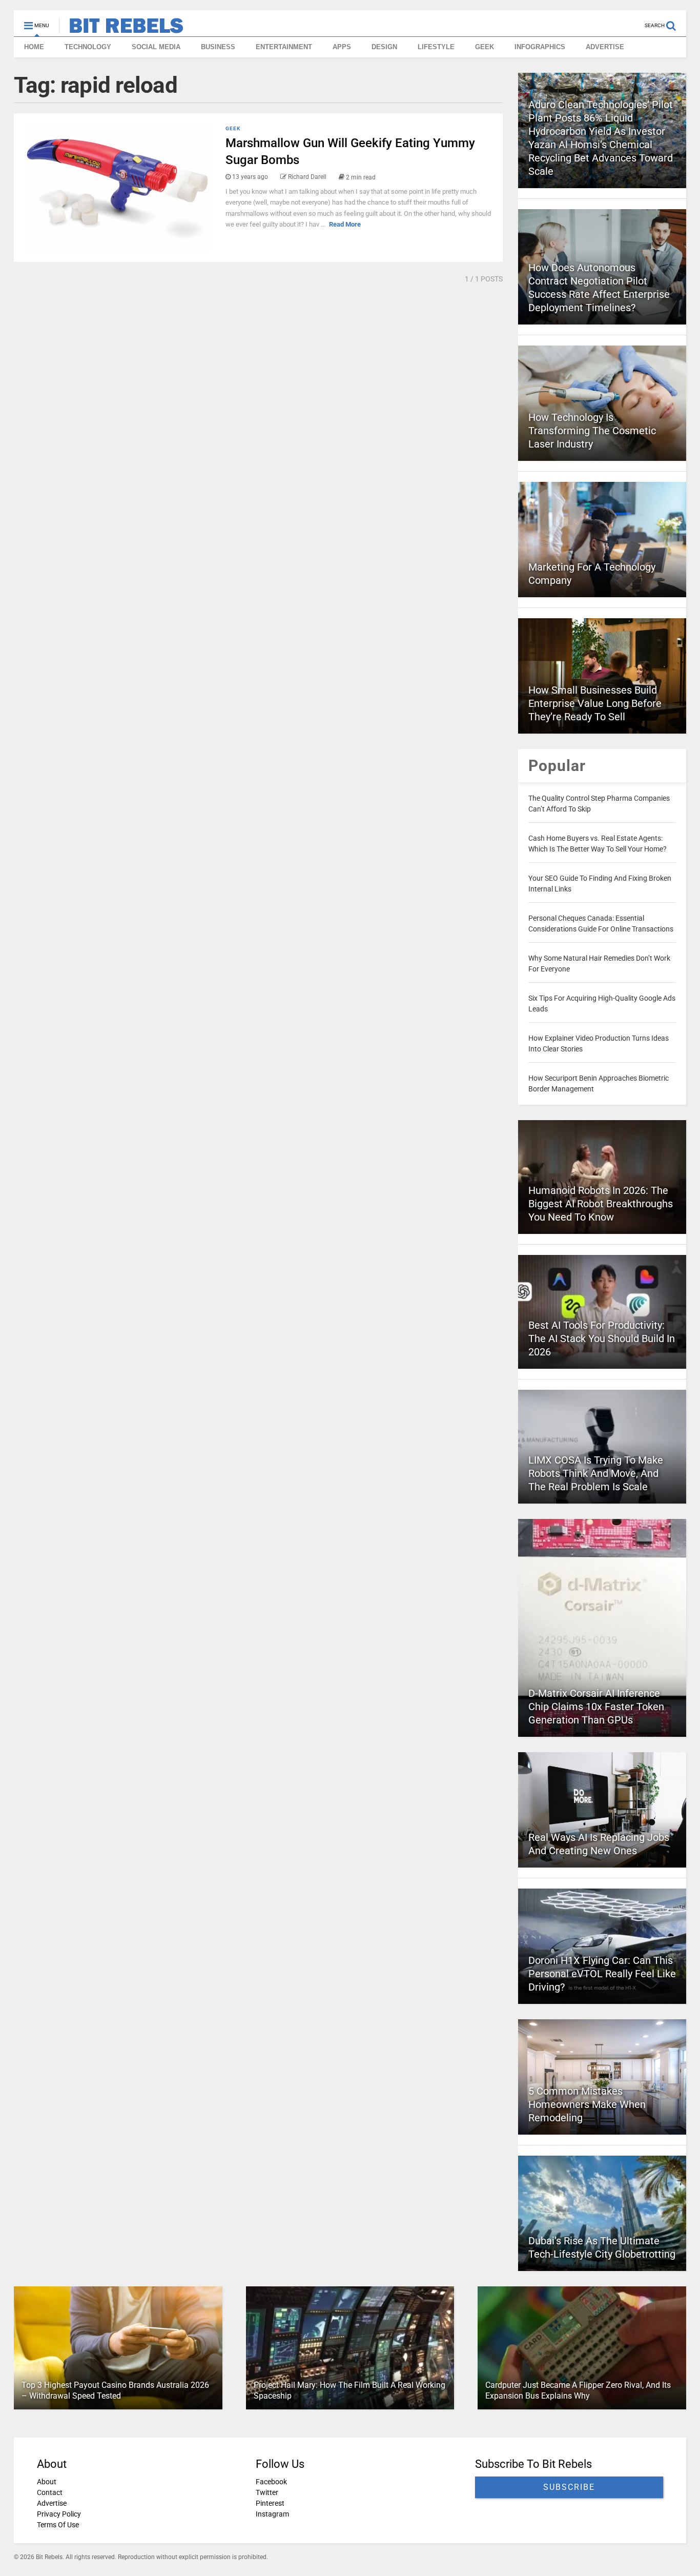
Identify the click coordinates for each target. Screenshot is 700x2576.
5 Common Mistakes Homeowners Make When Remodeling (587, 2104)
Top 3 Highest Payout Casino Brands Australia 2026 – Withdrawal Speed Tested (115, 2390)
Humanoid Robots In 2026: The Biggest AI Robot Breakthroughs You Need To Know (601, 1204)
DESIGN (384, 47)
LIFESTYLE (436, 47)
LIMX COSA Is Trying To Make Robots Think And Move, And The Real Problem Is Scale (596, 1473)
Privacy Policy (59, 2514)
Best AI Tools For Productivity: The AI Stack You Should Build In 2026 (602, 1338)
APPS (342, 47)
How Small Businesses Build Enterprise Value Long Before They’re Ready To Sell (595, 703)
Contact (50, 2492)
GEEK (485, 47)
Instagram (272, 2514)
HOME (34, 47)
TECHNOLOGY (88, 47)
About (47, 2482)
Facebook (271, 2482)
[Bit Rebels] (121, 29)
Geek (233, 128)
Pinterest (270, 2503)
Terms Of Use (58, 2525)
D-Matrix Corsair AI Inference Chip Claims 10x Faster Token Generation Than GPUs (596, 1707)
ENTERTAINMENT (284, 47)
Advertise (52, 2503)
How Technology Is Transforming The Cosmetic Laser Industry (592, 431)
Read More (345, 224)
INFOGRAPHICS (540, 47)
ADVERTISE (605, 47)
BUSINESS (218, 47)
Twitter (267, 2492)
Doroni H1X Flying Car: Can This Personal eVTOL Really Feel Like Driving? (602, 1974)
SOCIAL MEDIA (156, 47)
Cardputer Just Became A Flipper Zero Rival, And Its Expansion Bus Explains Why (578, 2390)
